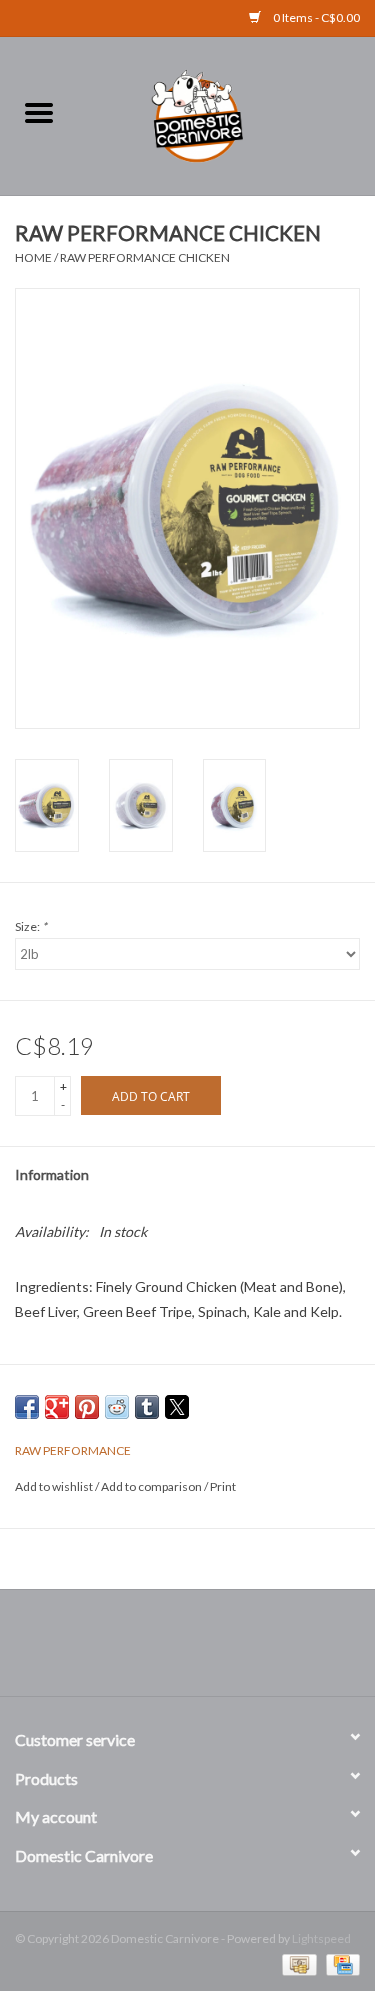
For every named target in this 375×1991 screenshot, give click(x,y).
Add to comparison (152, 1486)
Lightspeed (321, 1938)
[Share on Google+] (57, 1407)
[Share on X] (177, 1407)
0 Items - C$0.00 (315, 17)
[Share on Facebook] (27, 1407)
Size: (31, 926)
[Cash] (296, 1963)
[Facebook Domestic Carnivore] (170, 1650)
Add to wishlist (55, 1486)
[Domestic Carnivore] (227, 113)
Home (33, 257)
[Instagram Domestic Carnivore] (205, 1650)
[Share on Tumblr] (147, 1407)
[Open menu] (39, 112)
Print (223, 1486)
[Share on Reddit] (117, 1407)
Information (52, 1174)
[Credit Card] (339, 1963)
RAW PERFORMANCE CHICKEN (145, 257)
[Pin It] (87, 1407)
